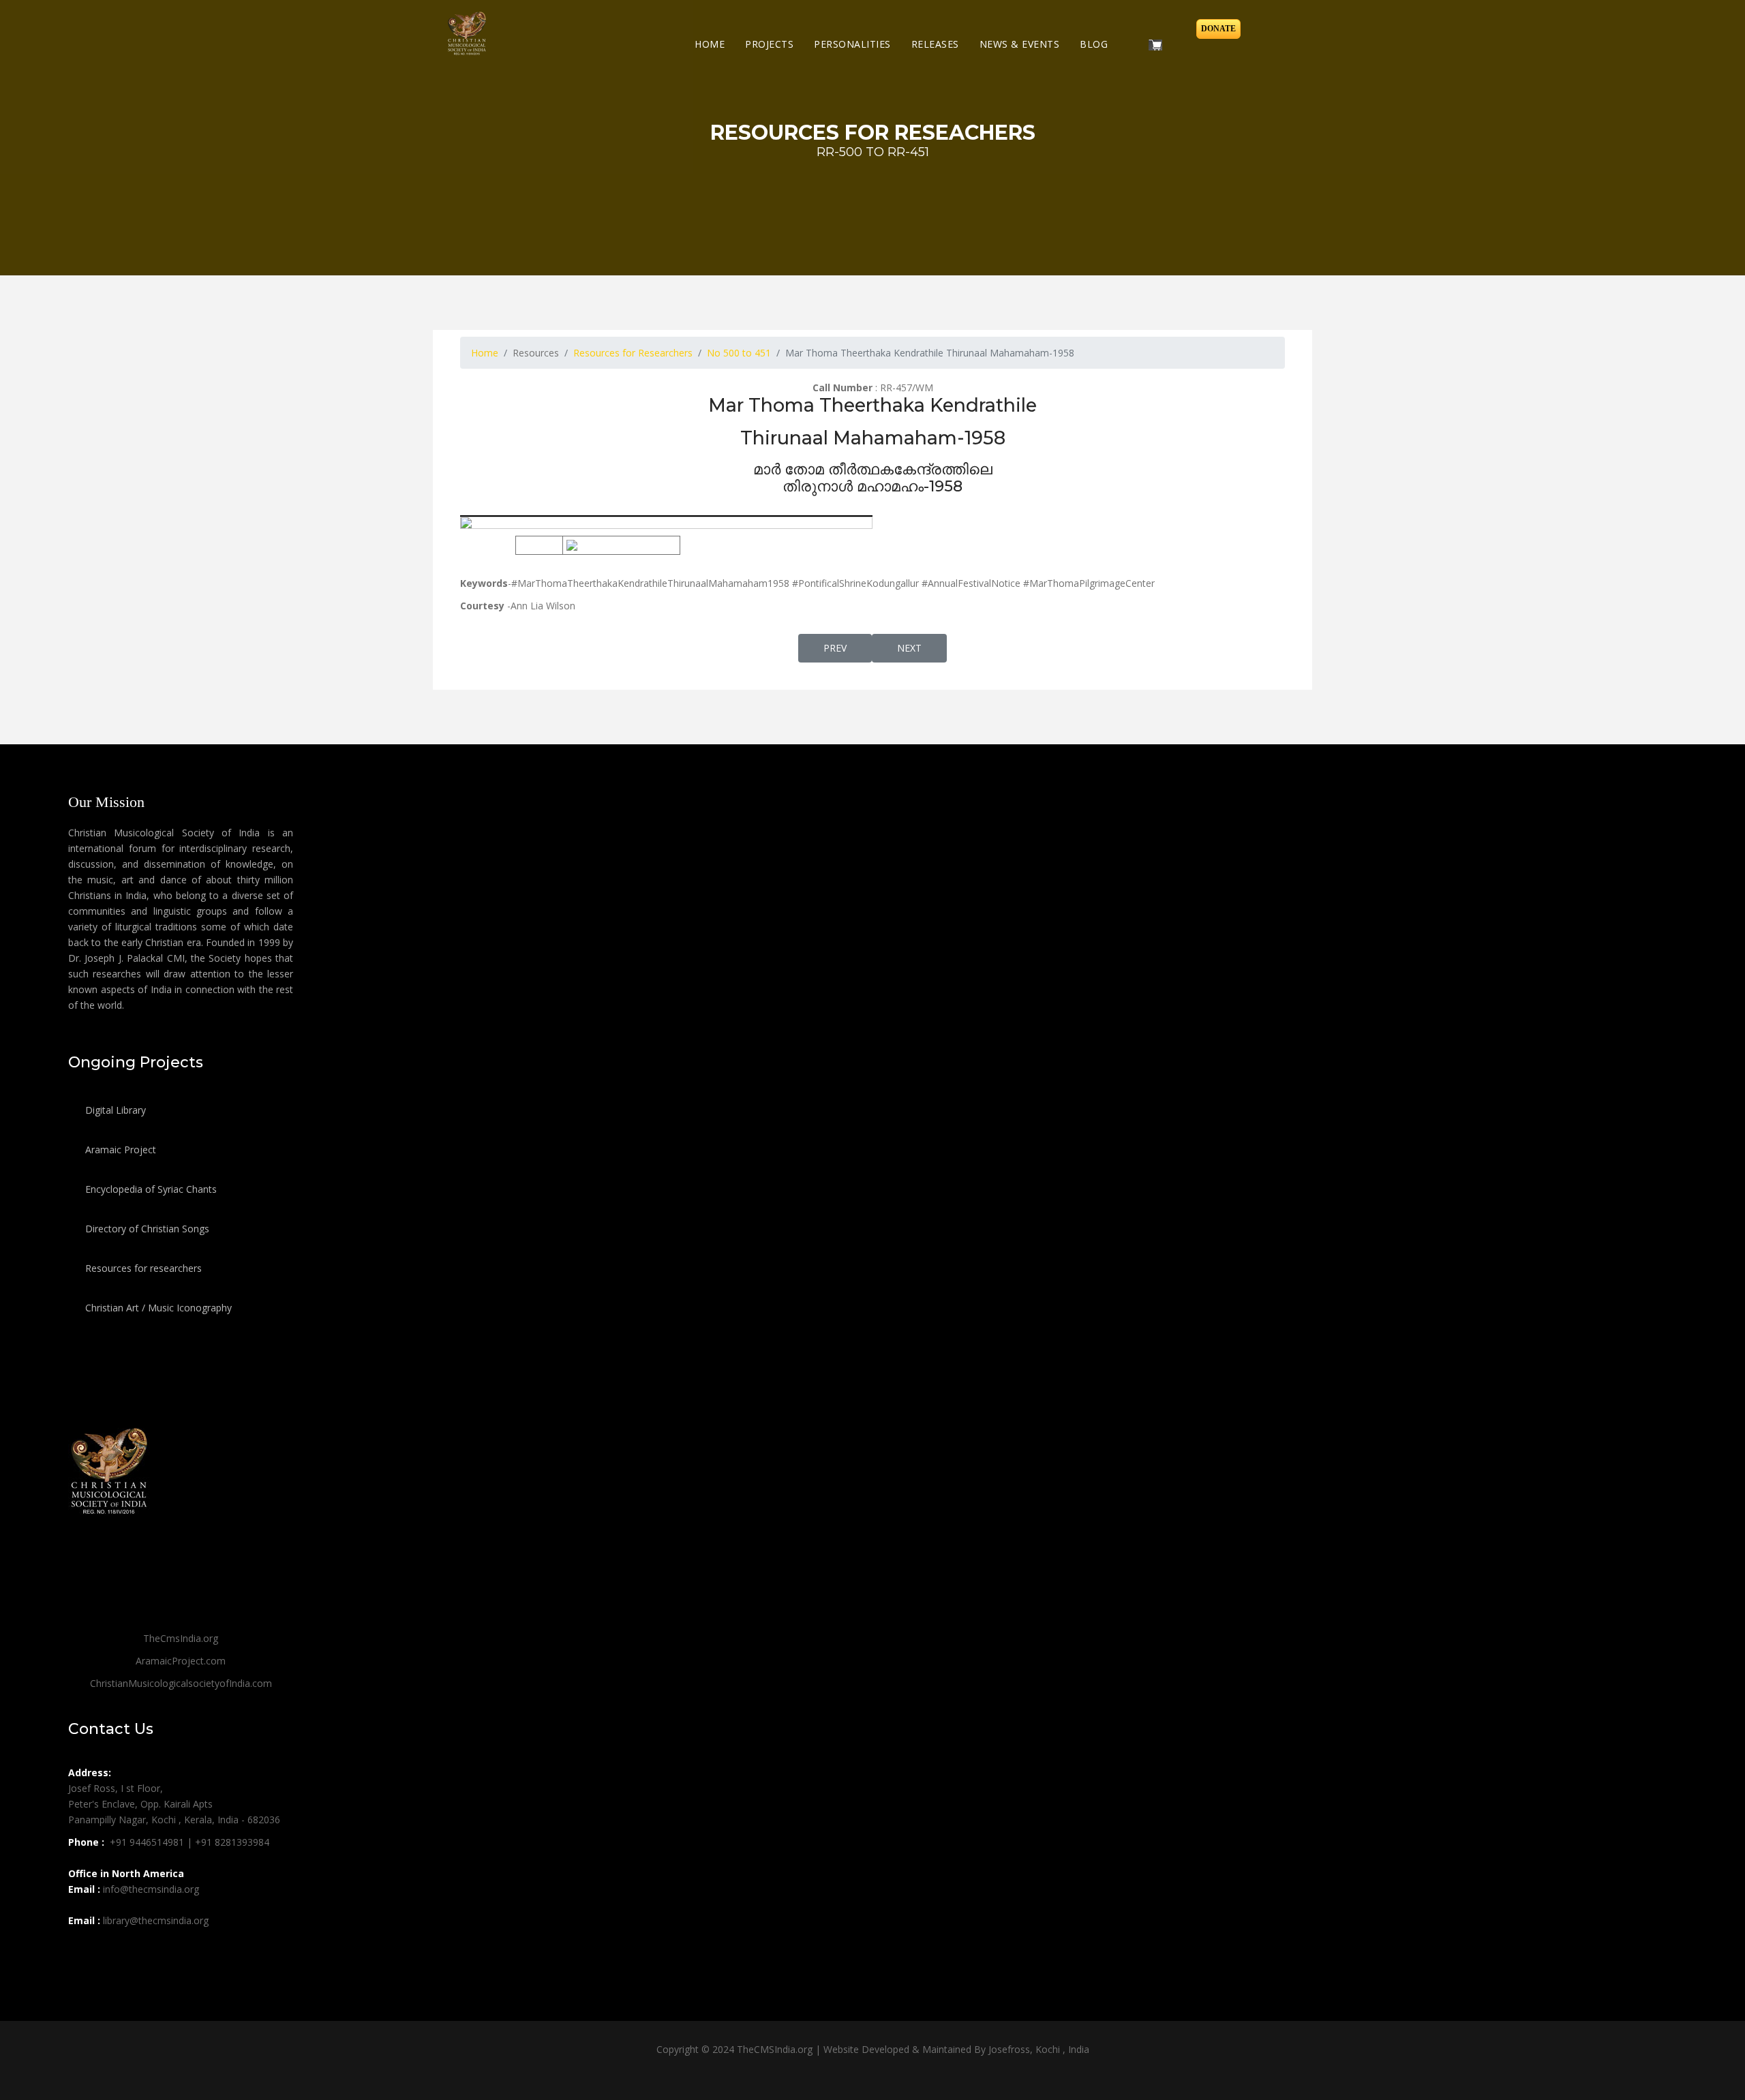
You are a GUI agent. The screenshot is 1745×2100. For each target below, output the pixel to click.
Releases (935, 44)
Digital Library (114, 1110)
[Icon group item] (80, 1951)
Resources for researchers (142, 1268)
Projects (769, 44)
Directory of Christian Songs (146, 1229)
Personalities (852, 44)
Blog (1094, 44)
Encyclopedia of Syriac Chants (150, 1189)
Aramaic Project (119, 1150)
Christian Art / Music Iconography (157, 1308)
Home (710, 44)
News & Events (1020, 44)
